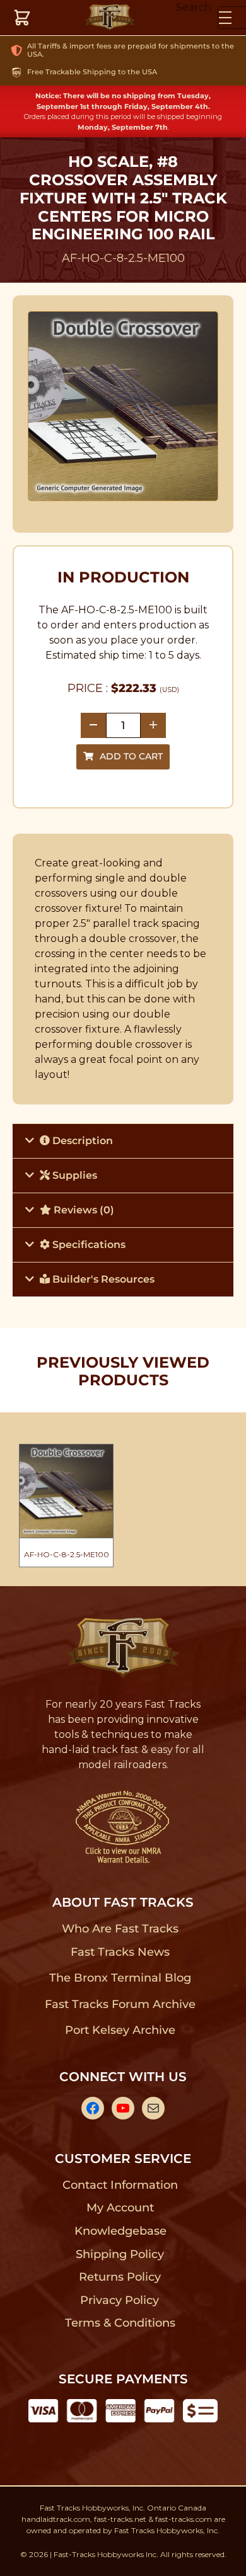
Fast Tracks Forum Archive (120, 2004)
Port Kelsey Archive (120, 2030)
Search (194, 7)
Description (81, 1141)
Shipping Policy (120, 2254)
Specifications (88, 1245)
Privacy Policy (120, 2300)
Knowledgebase (120, 2231)
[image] (123, 406)
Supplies (73, 1175)
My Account (120, 2208)
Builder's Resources (102, 1279)
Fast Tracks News (120, 1952)
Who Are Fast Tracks (120, 1929)
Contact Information (120, 2185)
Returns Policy (120, 2277)
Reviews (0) (83, 1210)
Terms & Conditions (120, 2323)
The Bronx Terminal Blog (120, 1978)
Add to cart (131, 756)
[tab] (123, 1141)
